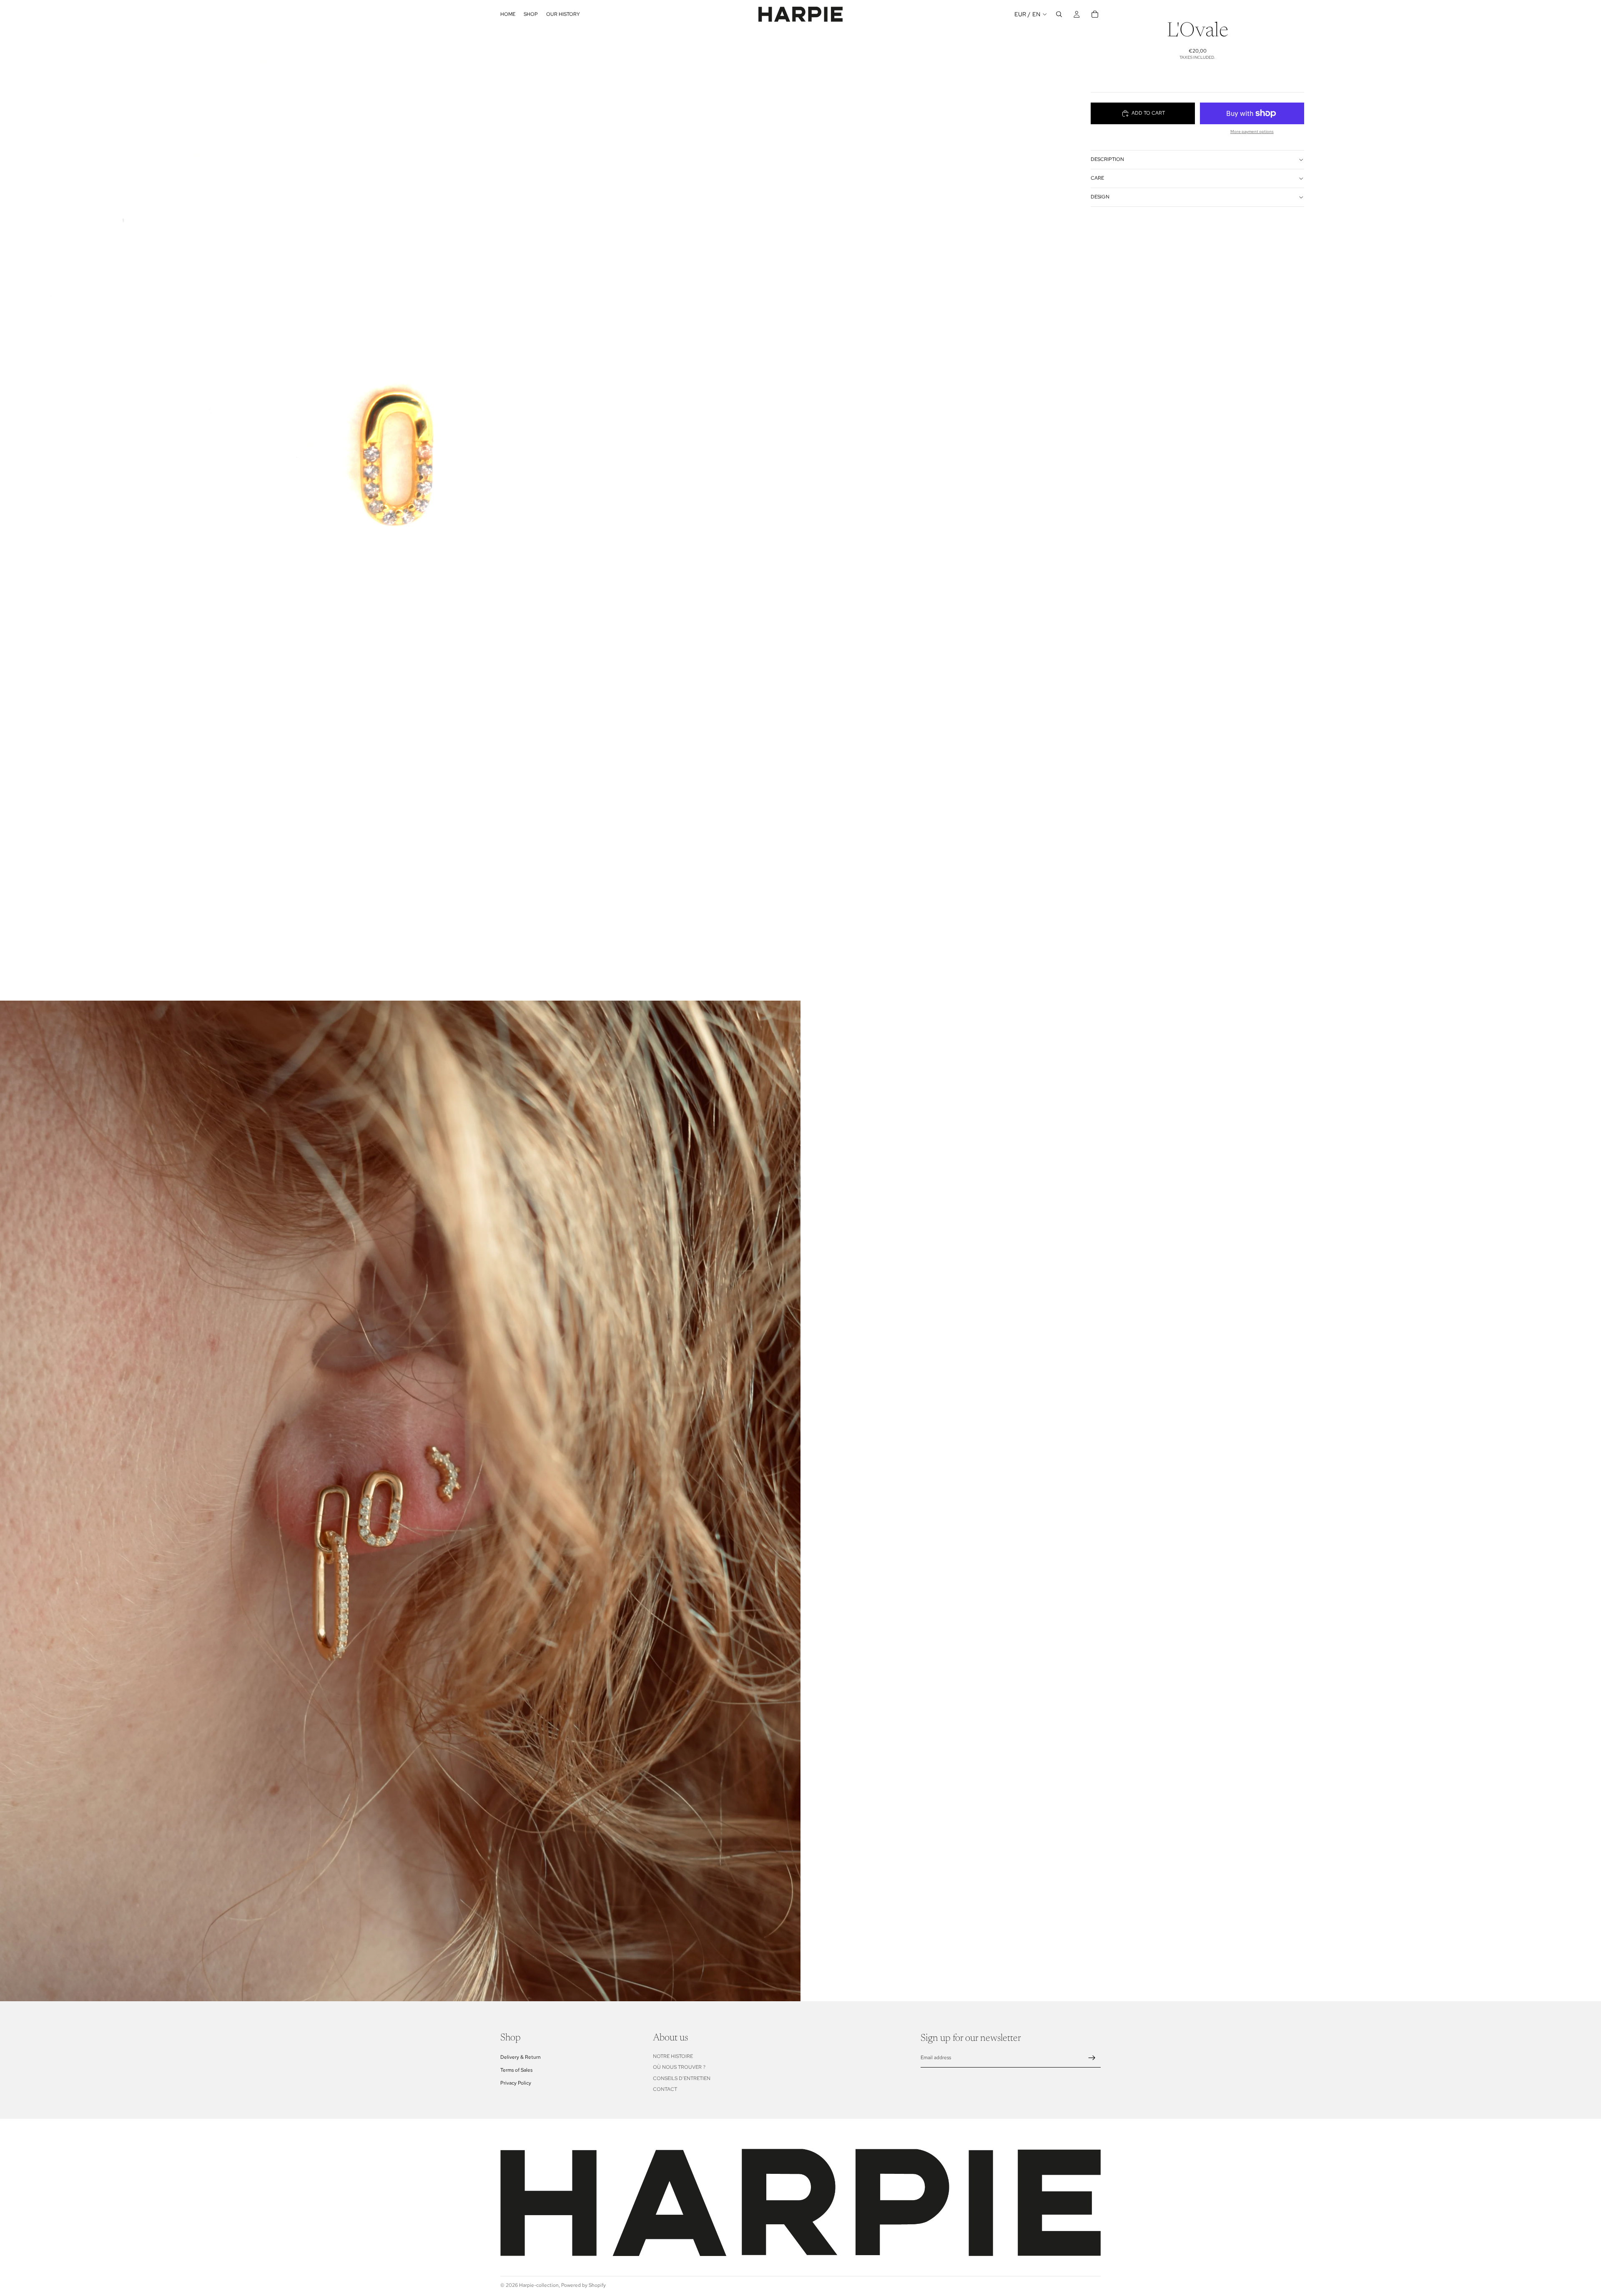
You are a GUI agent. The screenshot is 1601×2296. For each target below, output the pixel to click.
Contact (665, 2089)
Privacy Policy (516, 2083)
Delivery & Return (521, 2057)
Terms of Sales (516, 2070)
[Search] (1059, 14)
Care (1097, 178)
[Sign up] (1092, 2058)
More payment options (1252, 132)
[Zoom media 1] (400, 500)
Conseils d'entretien (682, 2078)
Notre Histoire (673, 2056)
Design (1100, 197)
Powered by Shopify (583, 2285)
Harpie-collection (539, 2285)
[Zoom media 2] (400, 1501)
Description (1107, 159)
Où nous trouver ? (679, 2067)
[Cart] (1095, 14)
